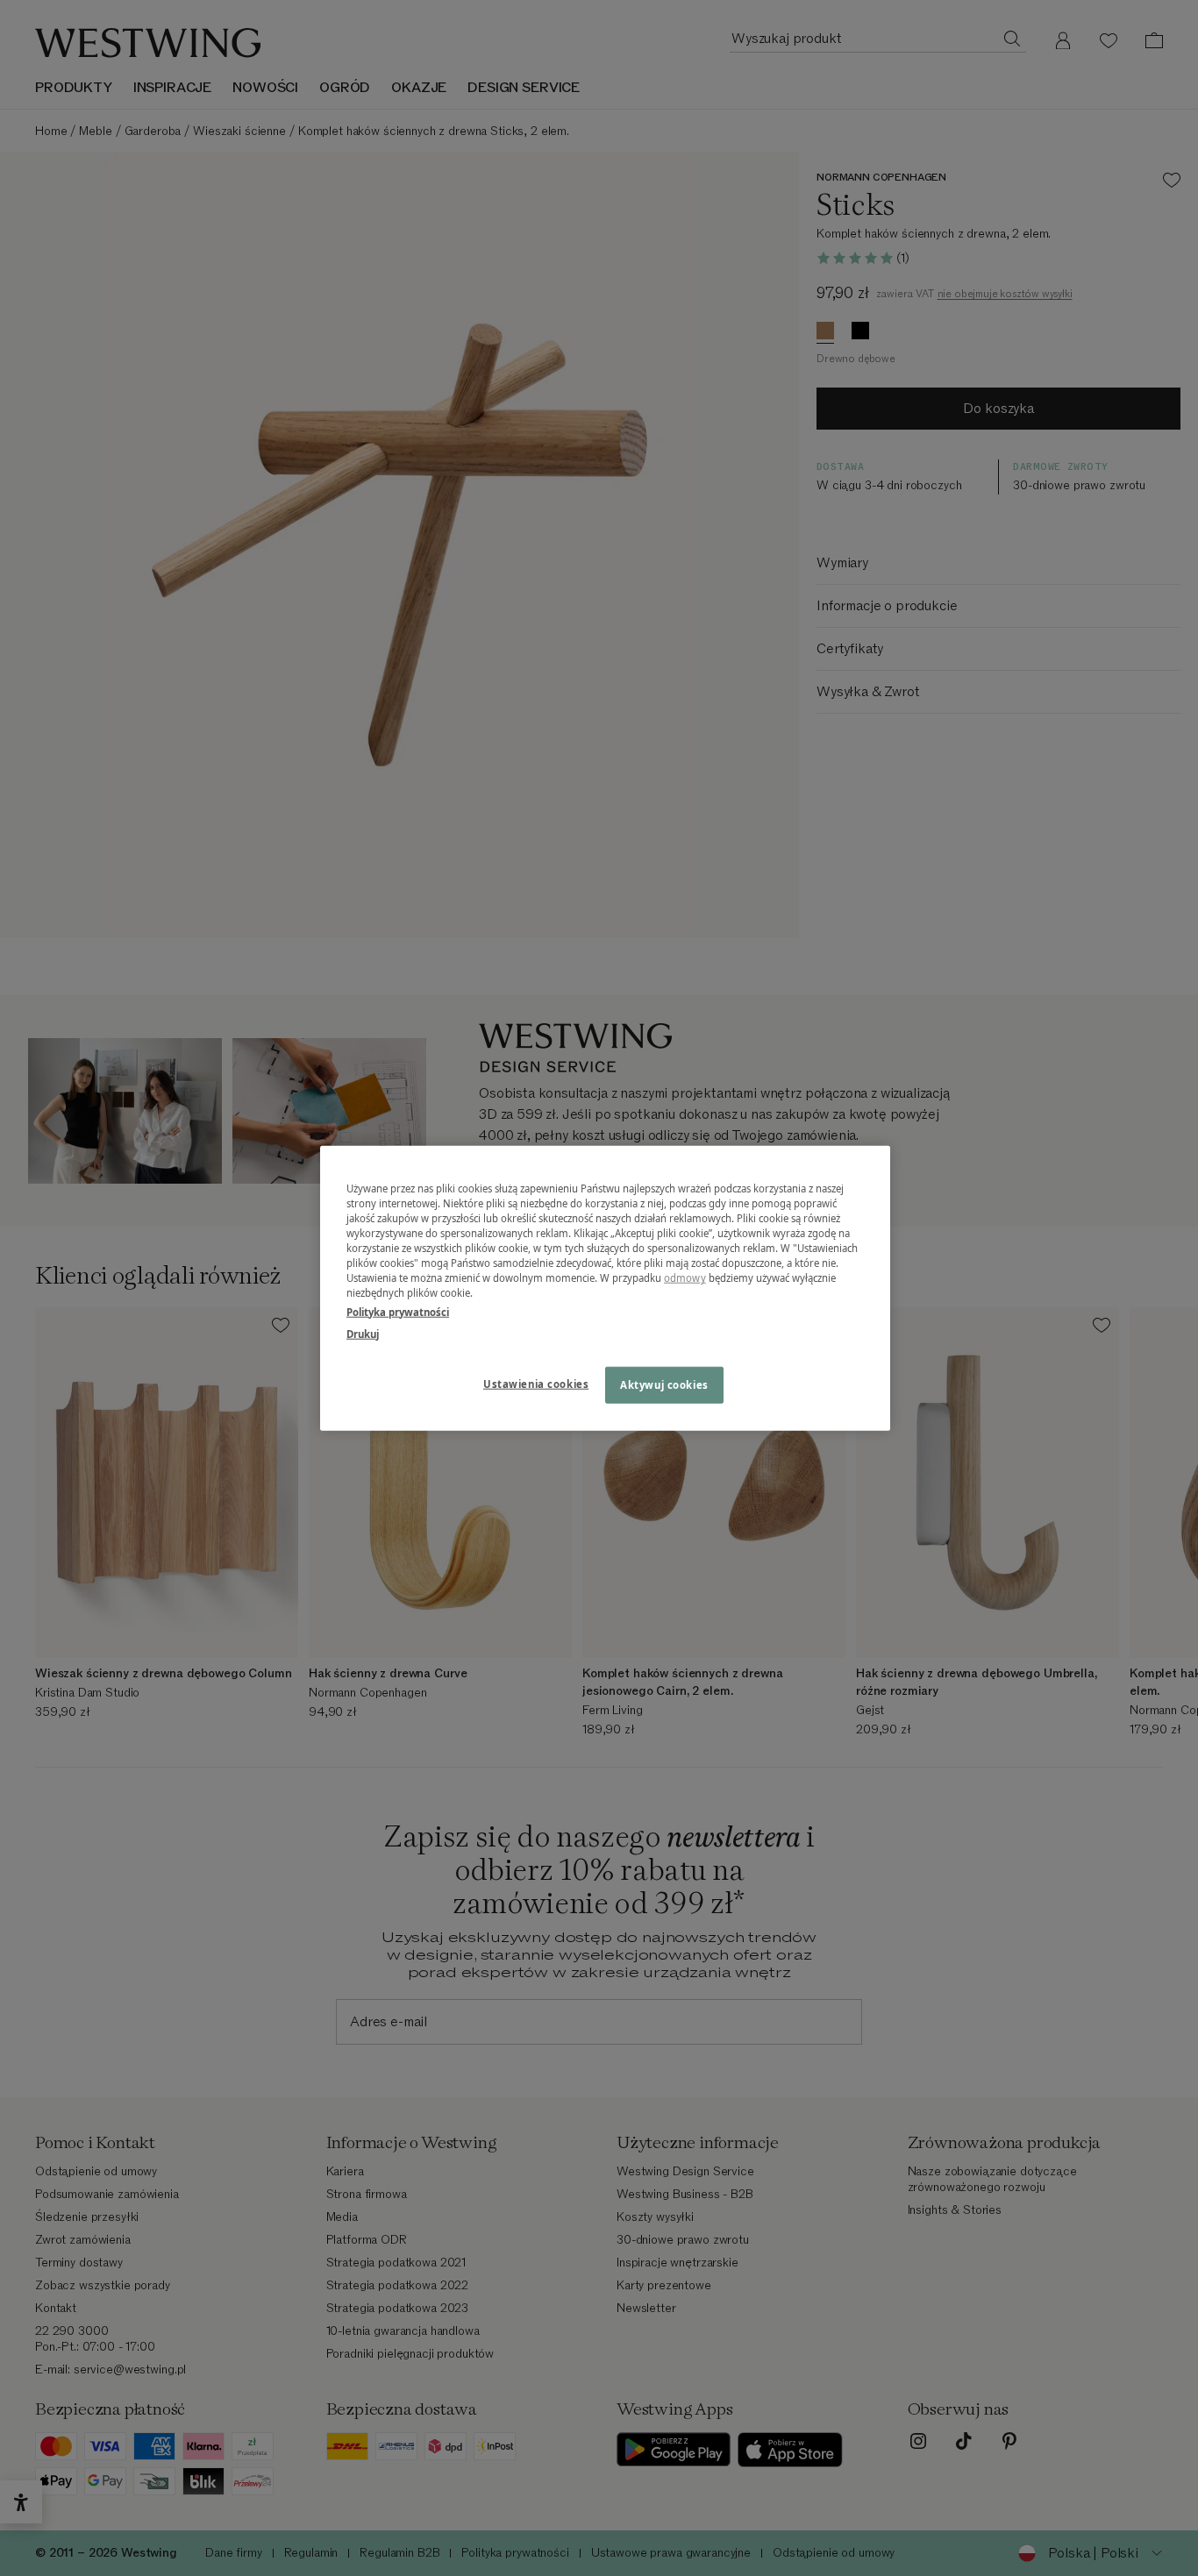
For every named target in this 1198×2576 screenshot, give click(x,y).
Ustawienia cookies (536, 1383)
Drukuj (363, 1333)
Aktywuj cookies (664, 1384)
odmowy (685, 1278)
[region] (605, 1288)
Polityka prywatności (398, 1311)
